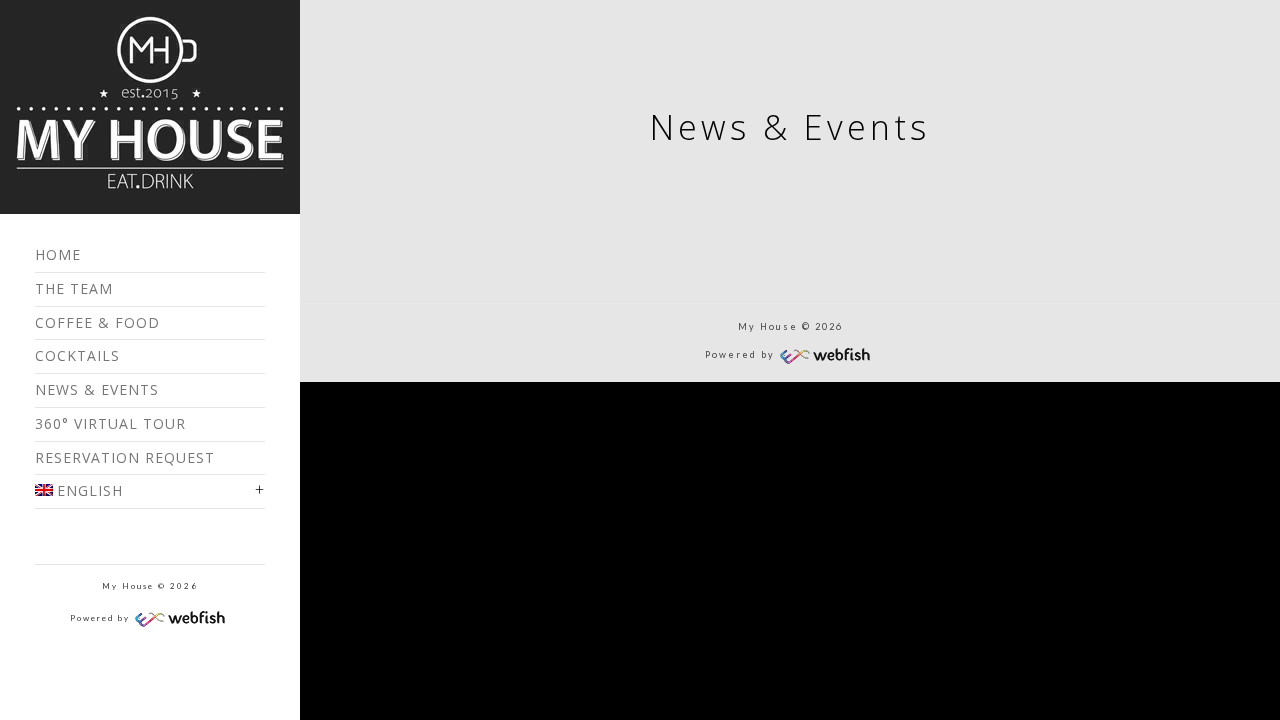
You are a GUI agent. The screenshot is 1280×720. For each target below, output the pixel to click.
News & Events (97, 389)
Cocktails (77, 355)
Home (58, 254)
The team (74, 288)
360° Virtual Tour (110, 423)
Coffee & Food (97, 322)
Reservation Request (125, 457)
